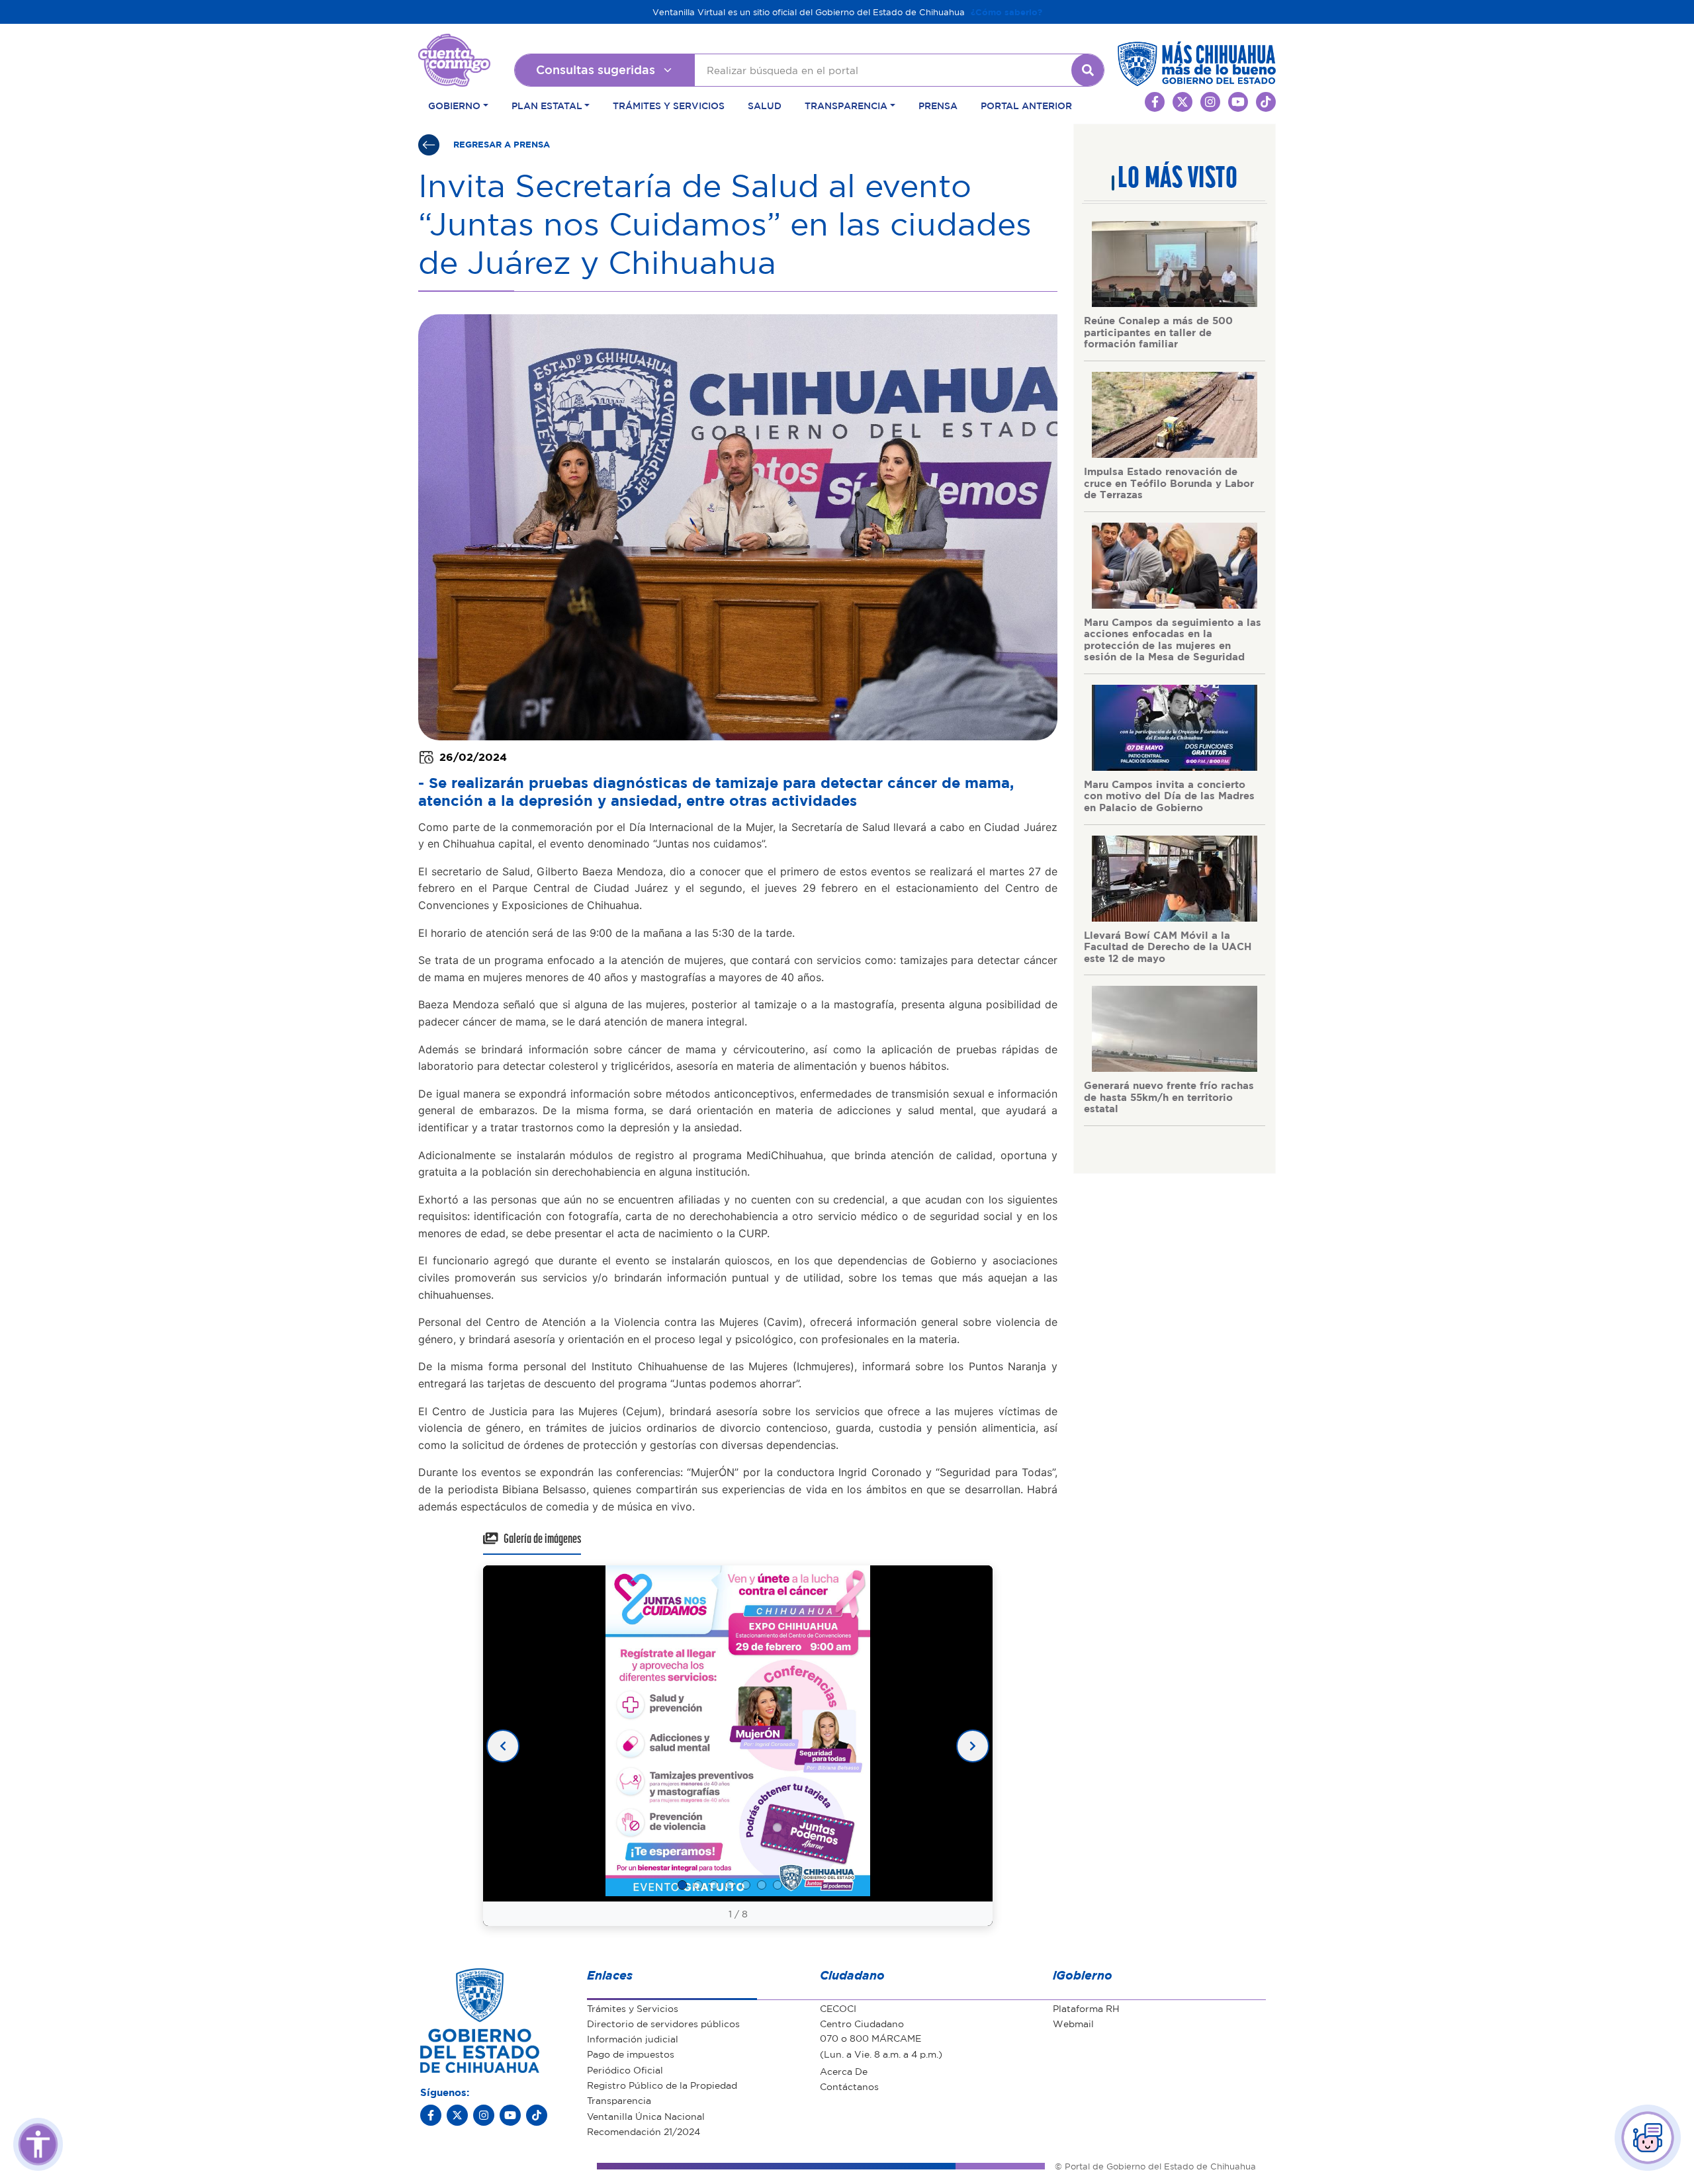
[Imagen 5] (746, 1885)
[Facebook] (431, 2115)
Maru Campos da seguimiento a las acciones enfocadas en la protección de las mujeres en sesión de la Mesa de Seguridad (1173, 639)
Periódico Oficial (625, 2070)
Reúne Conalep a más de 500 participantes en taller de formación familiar (1158, 332)
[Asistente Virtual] (1648, 2138)
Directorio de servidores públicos (663, 2023)
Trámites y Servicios (669, 105)
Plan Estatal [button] (547, 105)
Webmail (1073, 2023)
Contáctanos (849, 2086)
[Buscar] (1088, 70)
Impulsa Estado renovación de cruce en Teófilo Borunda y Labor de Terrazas (1169, 483)
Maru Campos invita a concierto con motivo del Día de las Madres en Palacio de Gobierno (1169, 796)
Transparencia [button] (846, 105)
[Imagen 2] (698, 1885)
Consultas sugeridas (596, 69)
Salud (765, 105)
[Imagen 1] (682, 1885)
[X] (457, 2115)
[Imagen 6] (762, 1885)
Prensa (938, 105)
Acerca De (844, 2071)
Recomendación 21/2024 (644, 2131)
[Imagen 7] (778, 1885)
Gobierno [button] (454, 105)
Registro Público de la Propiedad (662, 2085)
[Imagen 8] (793, 1885)
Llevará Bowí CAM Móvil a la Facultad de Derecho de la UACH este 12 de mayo (1168, 946)
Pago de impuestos (631, 2054)
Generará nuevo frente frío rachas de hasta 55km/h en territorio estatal (1169, 1097)
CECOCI (838, 2008)
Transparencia (619, 2100)
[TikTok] (537, 2115)
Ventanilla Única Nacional (646, 2116)
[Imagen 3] (714, 1885)
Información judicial (633, 2038)
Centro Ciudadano (862, 2023)
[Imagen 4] (730, 1885)
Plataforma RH (1086, 2008)
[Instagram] (484, 2115)
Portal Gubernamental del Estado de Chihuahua (454, 44)
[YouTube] (510, 2115)
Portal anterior (1026, 105)
